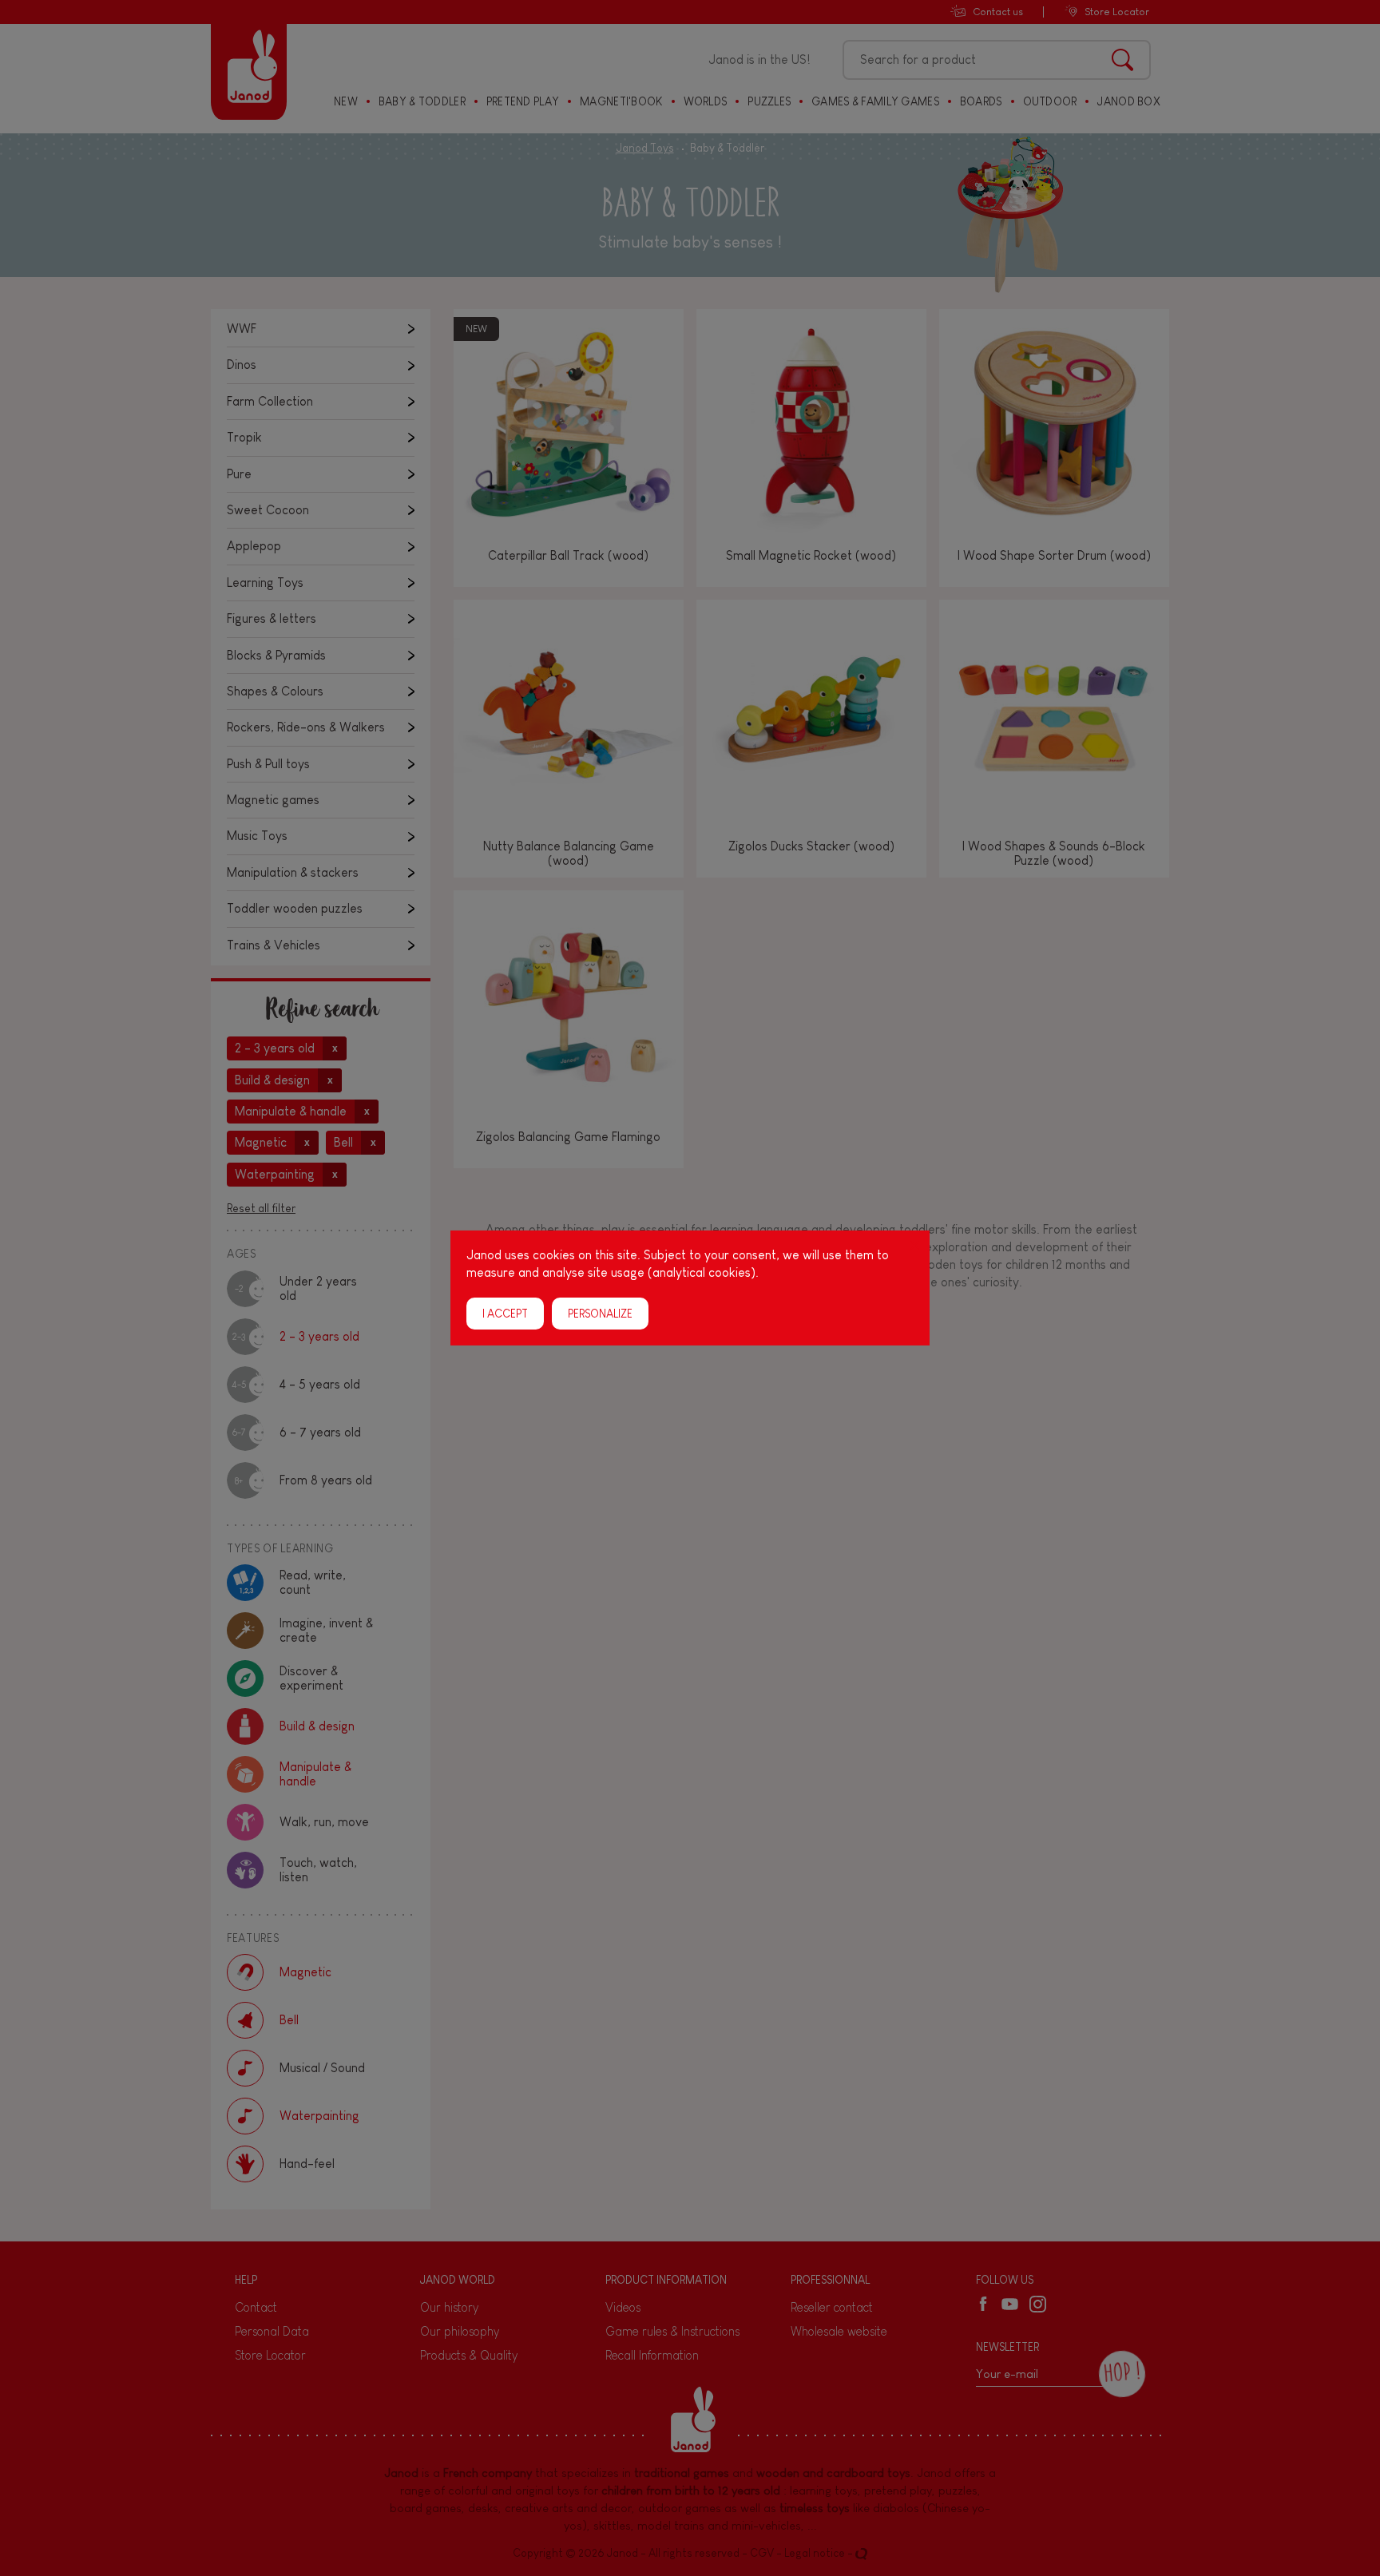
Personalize (600, 1314)
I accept (505, 1314)
